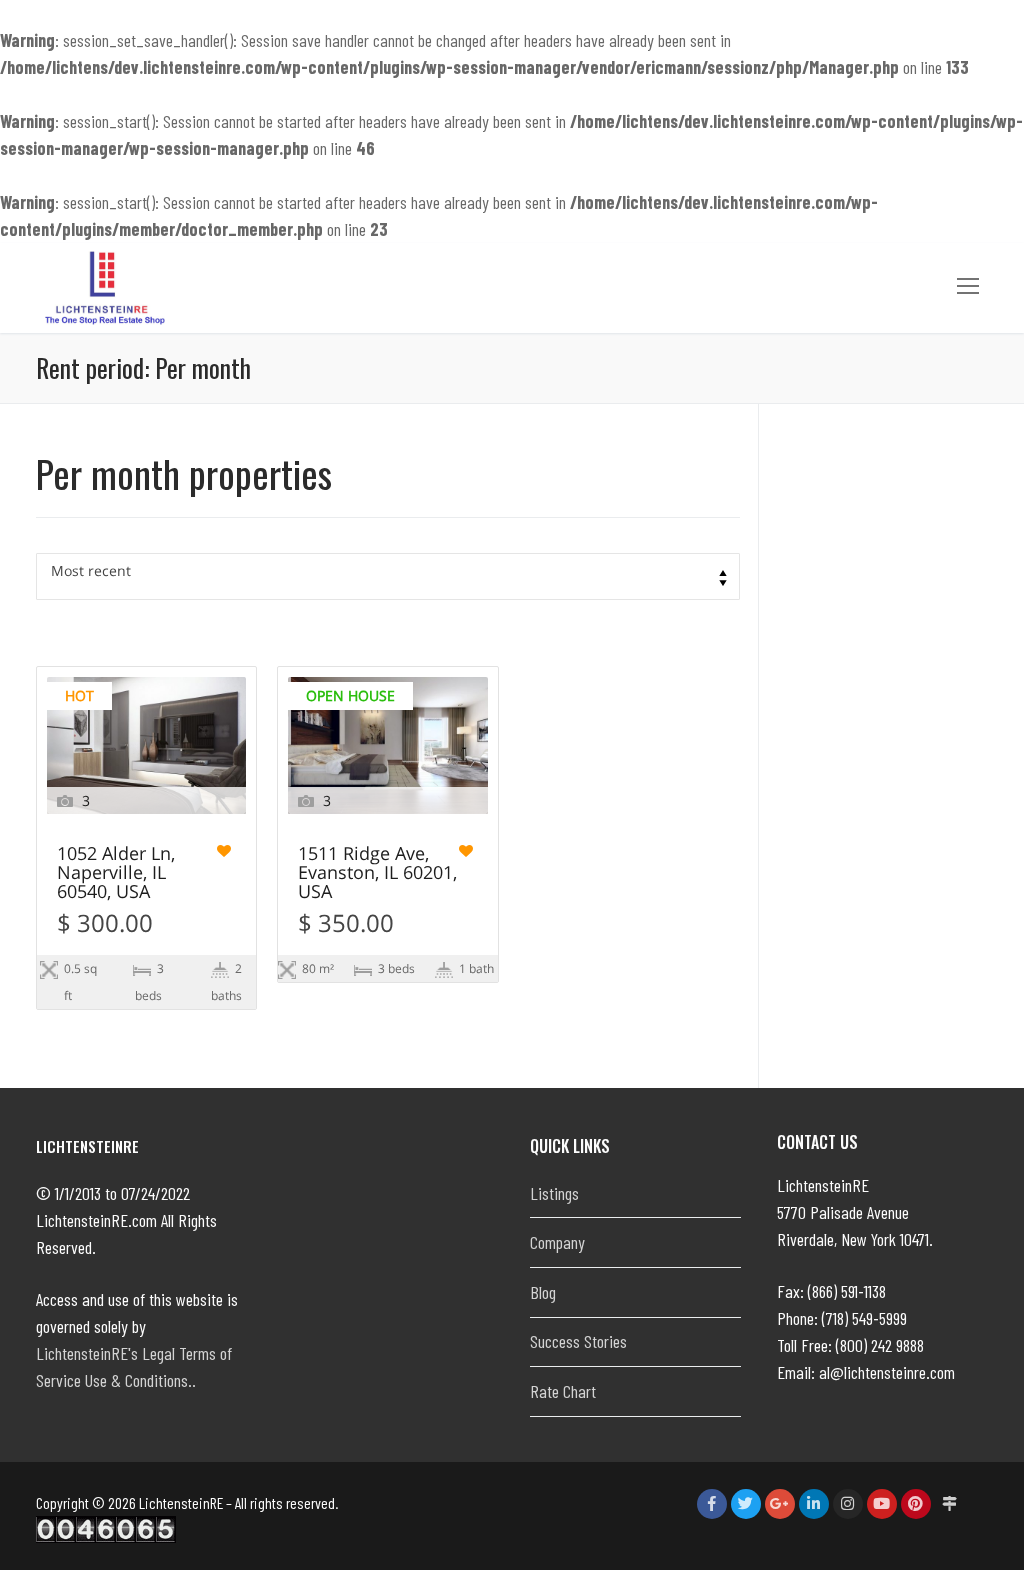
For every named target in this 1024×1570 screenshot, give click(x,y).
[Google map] (950, 1504)
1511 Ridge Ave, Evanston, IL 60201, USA (377, 873)
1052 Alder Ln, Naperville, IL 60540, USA (116, 873)
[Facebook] (712, 1504)
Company (557, 1242)
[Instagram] (848, 1504)
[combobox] (388, 576)
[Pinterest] (916, 1504)
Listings (554, 1193)
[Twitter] (746, 1504)
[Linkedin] (814, 1504)
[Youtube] (882, 1504)
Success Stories (578, 1341)
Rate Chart (563, 1391)
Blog (543, 1292)
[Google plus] (780, 1504)
